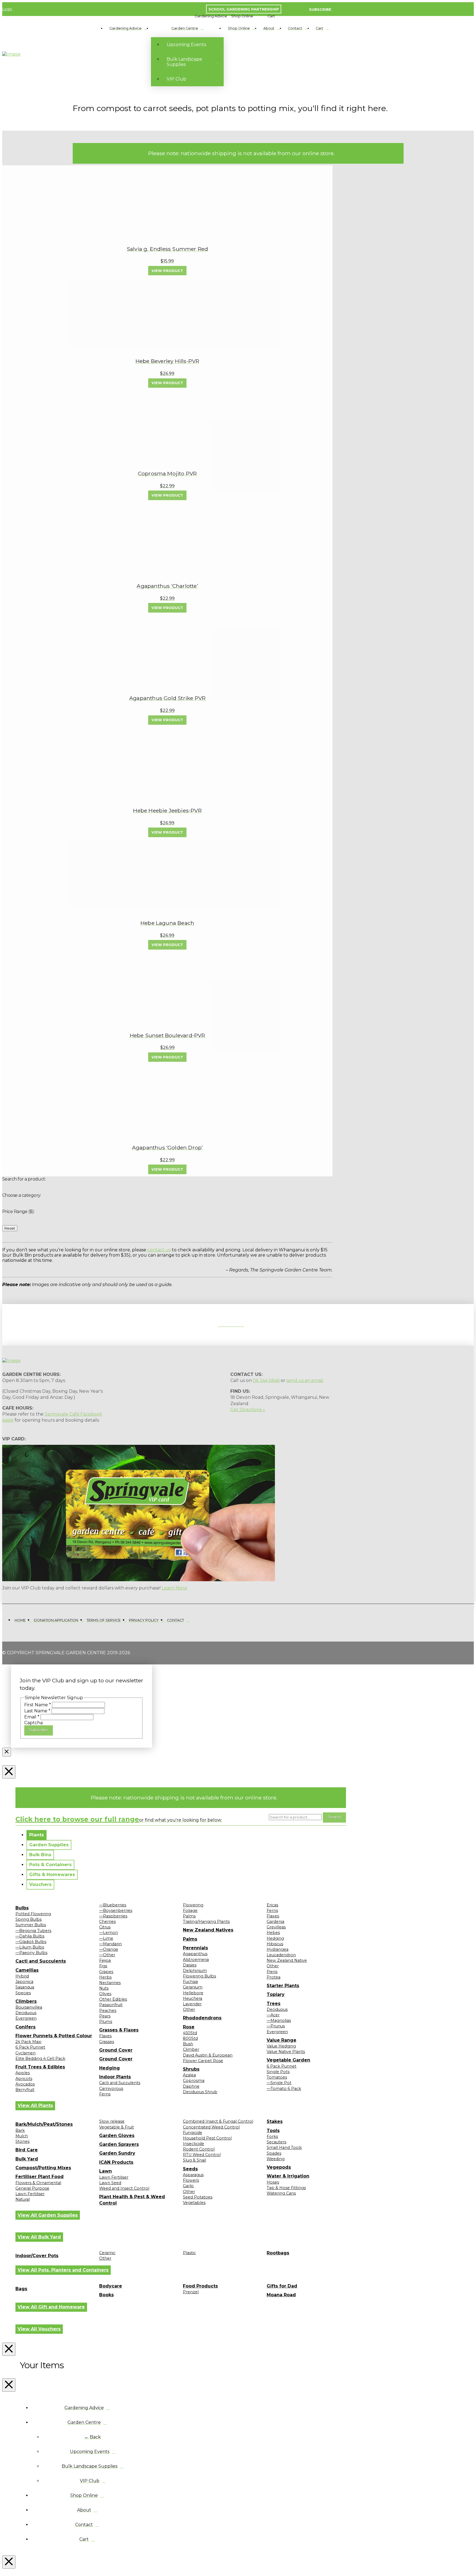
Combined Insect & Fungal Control (218, 2121)
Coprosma (194, 2081)
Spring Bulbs (29, 1919)
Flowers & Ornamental (38, 2183)
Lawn (106, 2171)
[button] (211, 16)
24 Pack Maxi (28, 2042)
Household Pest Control (207, 2138)
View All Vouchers (39, 2329)
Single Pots (278, 2072)
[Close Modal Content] (7, 1752)
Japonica (24, 1982)
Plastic (189, 2253)
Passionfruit (111, 2005)
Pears (105, 2016)
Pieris (272, 1972)
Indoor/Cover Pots (37, 2256)
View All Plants (35, 2105)
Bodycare (111, 2286)
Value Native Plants (286, 2052)
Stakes (275, 2121)
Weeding (276, 2159)
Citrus (105, 1927)
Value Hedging (281, 2046)
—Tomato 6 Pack (284, 2089)
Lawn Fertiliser (30, 2194)
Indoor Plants (115, 2077)
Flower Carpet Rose (203, 2061)
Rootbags (278, 2253)
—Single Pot (279, 2083)
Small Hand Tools (284, 2147)
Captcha (33, 1723)
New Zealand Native (287, 1960)
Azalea (189, 2075)
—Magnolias (279, 2020)
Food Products (200, 2286)
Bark (20, 2130)
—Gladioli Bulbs (31, 1942)
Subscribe (39, 1730)
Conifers (25, 2027)
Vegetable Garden (288, 2060)
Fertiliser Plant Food (40, 2177)
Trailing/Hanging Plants (206, 1922)
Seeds (190, 2169)
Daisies (190, 1965)
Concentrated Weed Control (211, 2127)
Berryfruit (25, 2090)
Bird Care (27, 2150)
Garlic (188, 2186)
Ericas (272, 1905)
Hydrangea (278, 1949)
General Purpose (32, 2188)
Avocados (25, 2084)
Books (106, 2295)
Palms (189, 1916)
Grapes (106, 1972)
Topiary (276, 1994)
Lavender (192, 2004)
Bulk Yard (27, 2159)
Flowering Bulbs (199, 1976)
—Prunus (276, 2026)
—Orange (109, 1949)
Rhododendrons (202, 2018)
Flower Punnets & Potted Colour (54, 2036)
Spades (274, 2153)
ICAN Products (116, 2162)
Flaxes (105, 2036)
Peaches (108, 2011)
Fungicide (193, 2133)
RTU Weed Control (202, 2155)
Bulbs (22, 1908)
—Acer (273, 2015)
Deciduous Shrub (200, 2092)
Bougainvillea (29, 2007)
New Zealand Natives (208, 1930)
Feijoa (105, 1960)
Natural (23, 2199)
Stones (22, 2141)
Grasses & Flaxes (119, 2030)
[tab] (36, 1835)
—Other (107, 1955)
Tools (273, 2131)
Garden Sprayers (119, 2144)
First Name (38, 1705)
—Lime (106, 1938)
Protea (274, 1977)
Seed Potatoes (198, 2197)
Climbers (26, 2001)
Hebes (273, 1933)
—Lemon (109, 1933)
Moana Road (281, 2295)
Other (189, 2009)
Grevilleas (276, 1927)
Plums (106, 2022)
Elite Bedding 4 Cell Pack (40, 2058)
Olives (105, 1994)
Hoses (273, 2182)
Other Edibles (113, 1999)
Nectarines (110, 1983)
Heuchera (193, 1998)
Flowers (191, 2180)
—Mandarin (110, 1944)
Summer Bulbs (31, 1925)
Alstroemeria (196, 1960)
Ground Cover (116, 2050)
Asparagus (193, 2175)
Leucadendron (281, 1955)
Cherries (107, 1922)
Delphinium (195, 1971)
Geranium (193, 1987)
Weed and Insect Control (124, 2188)
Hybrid (22, 1976)
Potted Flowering (33, 1914)
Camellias (27, 1970)
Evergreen (26, 2018)
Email (32, 1717)
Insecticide (194, 2144)
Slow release (112, 2121)
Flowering (193, 1905)
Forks (272, 2136)
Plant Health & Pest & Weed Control (132, 2200)
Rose (189, 2027)
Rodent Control (199, 2149)
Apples (23, 2073)
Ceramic (107, 2253)
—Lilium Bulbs (30, 1947)
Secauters (276, 2142)
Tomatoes (277, 2077)
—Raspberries (113, 1916)
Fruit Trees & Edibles (40, 2067)
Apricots (24, 2079)
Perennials (195, 1948)
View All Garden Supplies (48, 2215)
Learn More (174, 1588)
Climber (191, 2049)
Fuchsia (190, 1982)
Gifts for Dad (282, 2286)
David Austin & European (208, 2055)
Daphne (191, 2086)
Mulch (22, 2136)
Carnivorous (111, 2089)
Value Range (282, 2040)
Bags (21, 2289)
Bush (188, 2044)
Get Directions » (248, 1410)
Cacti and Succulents (41, 1961)
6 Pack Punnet (30, 2047)
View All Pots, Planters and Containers (63, 2270)
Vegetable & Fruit (117, 2127)
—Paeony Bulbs (31, 1953)
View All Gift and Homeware (51, 2307)
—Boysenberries (116, 1911)
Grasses (107, 2042)
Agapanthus (195, 1954)
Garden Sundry (117, 2153)
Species (23, 1993)
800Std (190, 2038)
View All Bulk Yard (39, 2237)
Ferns (105, 2094)
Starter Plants (283, 1986)
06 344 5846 (266, 1380)
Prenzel (191, 2292)
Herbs (105, 1977)
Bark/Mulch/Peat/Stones (44, 2124)
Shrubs (191, 2069)
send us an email (305, 1380)
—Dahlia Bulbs (30, 1936)
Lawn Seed (110, 2183)
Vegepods (279, 2167)
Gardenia (275, 1922)
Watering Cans (281, 2193)
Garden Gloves (117, 2136)
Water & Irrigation (288, 2176)
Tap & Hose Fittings (286, 2188)
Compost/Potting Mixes (43, 2168)
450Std (190, 2033)
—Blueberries (113, 1905)
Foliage (190, 1911)
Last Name (37, 1711)
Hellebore (193, 1993)
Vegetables (194, 2203)
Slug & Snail (194, 2160)
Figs (103, 1966)
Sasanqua (25, 1987)
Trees (274, 2004)
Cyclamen (25, 2053)
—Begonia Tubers (33, 1931)
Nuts (104, 1988)
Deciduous (26, 2013)
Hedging (109, 2068)
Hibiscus (275, 1944)
